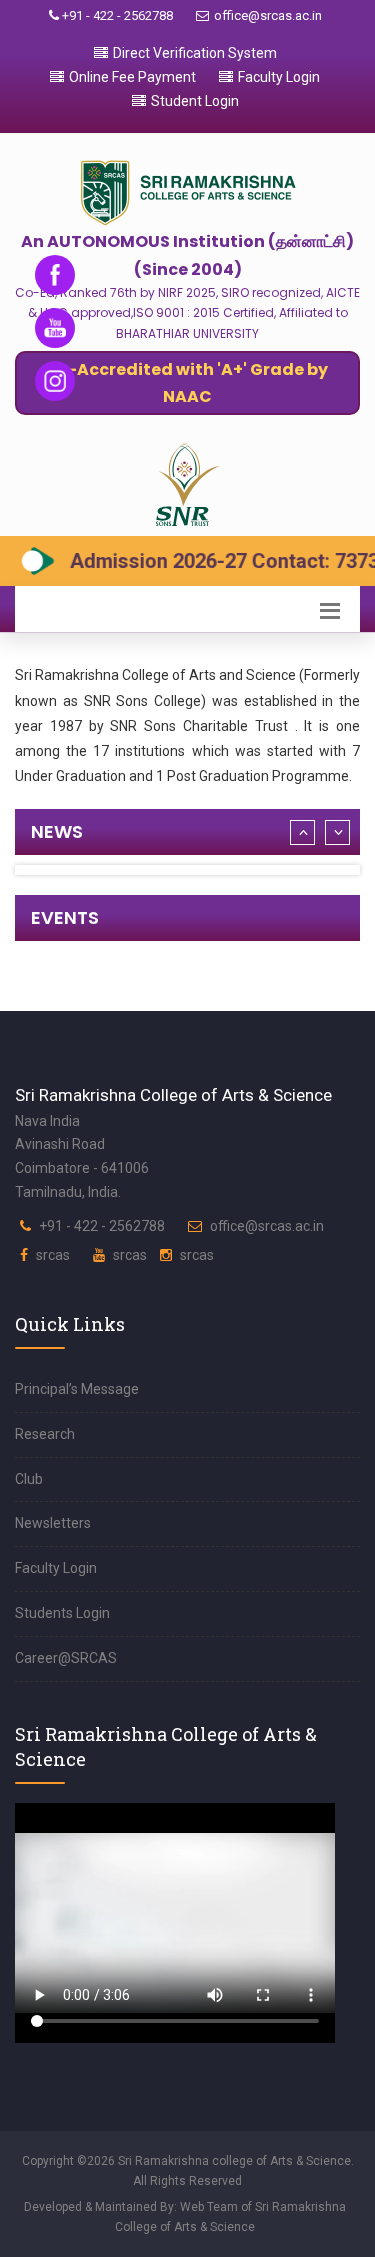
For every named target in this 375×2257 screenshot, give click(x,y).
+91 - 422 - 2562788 (116, 15)
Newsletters (53, 1523)
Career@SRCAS (66, 1658)
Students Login (62, 1613)
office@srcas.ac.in (268, 15)
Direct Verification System (195, 53)
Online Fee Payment (132, 77)
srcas (53, 1255)
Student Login (195, 101)
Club (29, 1479)
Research (45, 1434)
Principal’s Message (77, 1389)
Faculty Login (279, 77)
